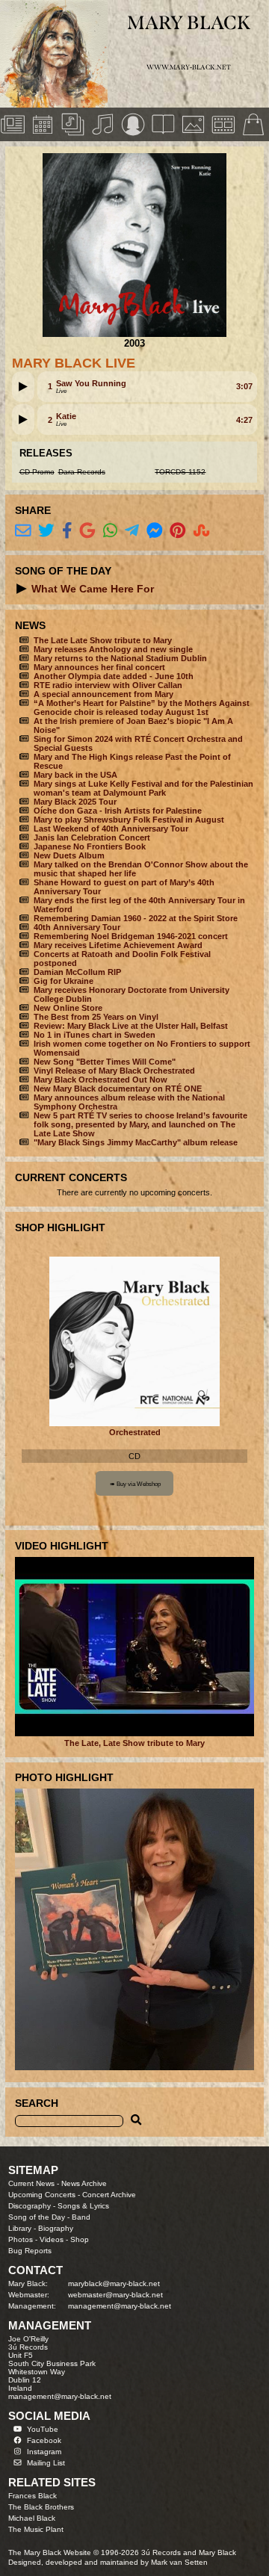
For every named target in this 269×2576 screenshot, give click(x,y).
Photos (21, 2239)
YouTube (43, 2429)
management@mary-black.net (120, 2306)
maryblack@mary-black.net (114, 2284)
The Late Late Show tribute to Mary (103, 640)
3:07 (244, 386)
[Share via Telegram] (132, 531)
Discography (30, 2206)
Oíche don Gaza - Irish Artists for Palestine (118, 811)
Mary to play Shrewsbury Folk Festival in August (129, 820)
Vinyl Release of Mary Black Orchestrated (114, 1071)
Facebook (44, 2440)
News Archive (84, 2183)
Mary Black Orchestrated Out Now (101, 1080)
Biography (56, 2228)
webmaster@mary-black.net (115, 2295)
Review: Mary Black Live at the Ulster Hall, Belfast (131, 1026)
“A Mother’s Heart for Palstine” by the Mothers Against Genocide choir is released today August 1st (142, 708)
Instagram (44, 2452)
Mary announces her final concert (99, 667)
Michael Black (32, 2518)
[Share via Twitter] (46, 531)
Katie (66, 416)
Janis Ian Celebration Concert (92, 837)
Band (81, 2217)
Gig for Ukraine (64, 981)
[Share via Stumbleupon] (202, 531)
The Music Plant (36, 2529)
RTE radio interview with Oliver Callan (108, 685)
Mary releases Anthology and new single (113, 649)
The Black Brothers (41, 2507)
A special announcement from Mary (103, 694)
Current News (31, 2183)
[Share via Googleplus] (87, 531)
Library (20, 2228)
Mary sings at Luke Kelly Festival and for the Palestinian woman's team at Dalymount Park (143, 788)
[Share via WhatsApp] (110, 531)
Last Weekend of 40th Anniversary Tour (111, 829)
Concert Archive (109, 2195)
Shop (80, 2239)
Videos (52, 2239)
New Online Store (68, 1008)
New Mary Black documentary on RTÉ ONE (118, 1089)
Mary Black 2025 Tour (75, 802)
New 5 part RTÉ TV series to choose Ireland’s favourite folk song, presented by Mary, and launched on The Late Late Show (140, 1124)
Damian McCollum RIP (77, 972)
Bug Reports (30, 2251)
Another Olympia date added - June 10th (114, 676)
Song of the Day (37, 2217)
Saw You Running (91, 383)
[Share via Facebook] (67, 531)
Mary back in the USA (75, 775)
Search (37, 2103)
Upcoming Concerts (42, 2195)
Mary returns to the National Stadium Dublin (120, 658)
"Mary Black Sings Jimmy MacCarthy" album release (136, 1142)
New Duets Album (69, 855)
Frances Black (33, 2496)
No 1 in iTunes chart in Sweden (95, 1035)
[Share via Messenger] (155, 531)
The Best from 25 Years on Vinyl (96, 1017)
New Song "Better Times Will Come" (105, 1062)
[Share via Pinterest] (178, 531)
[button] (23, 386)
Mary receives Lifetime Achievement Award (118, 945)
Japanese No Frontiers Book (90, 846)
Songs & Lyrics (83, 2206)
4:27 (244, 420)
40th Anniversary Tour (77, 927)
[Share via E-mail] (23, 531)
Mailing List (46, 2463)
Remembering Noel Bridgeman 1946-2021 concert (131, 936)
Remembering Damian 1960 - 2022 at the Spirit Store (136, 918)
